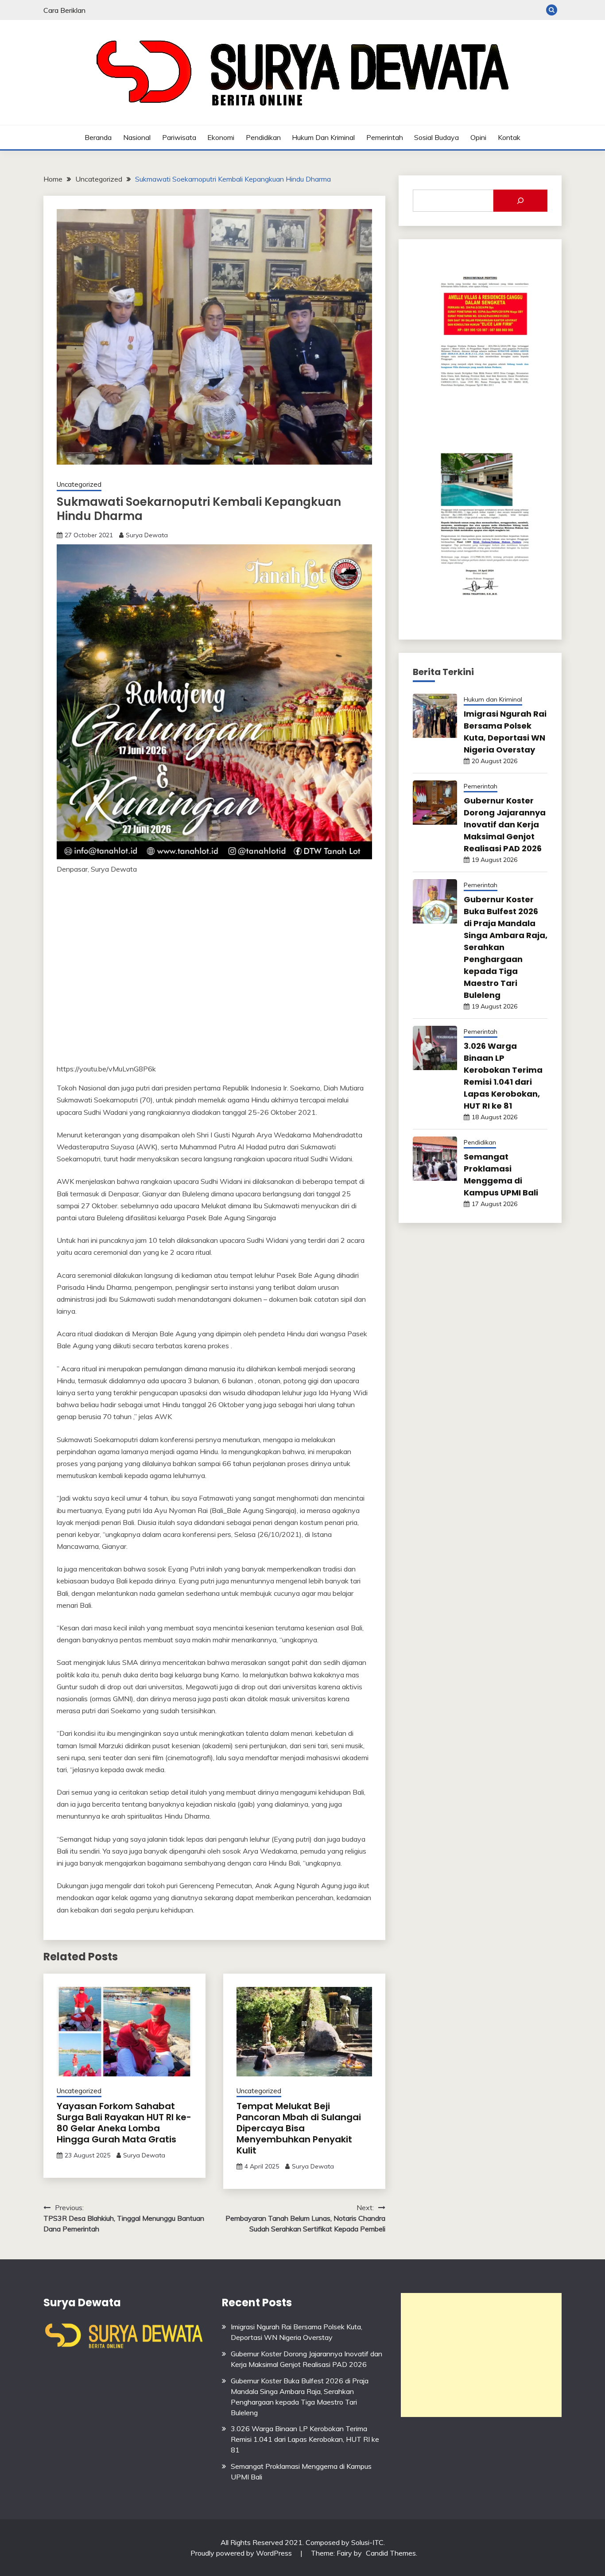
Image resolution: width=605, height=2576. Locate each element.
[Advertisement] (481, 2355)
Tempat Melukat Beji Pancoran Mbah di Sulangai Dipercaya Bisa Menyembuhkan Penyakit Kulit (299, 2128)
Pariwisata (179, 137)
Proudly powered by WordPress (242, 2553)
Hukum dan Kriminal (323, 137)
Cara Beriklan (64, 10)
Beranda (98, 137)
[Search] (520, 201)
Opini (478, 137)
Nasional (137, 137)
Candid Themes (391, 2553)
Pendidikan (263, 137)
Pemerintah (385, 137)
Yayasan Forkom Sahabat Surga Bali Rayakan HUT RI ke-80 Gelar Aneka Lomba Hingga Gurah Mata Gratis (124, 2123)
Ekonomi (221, 137)
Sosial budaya (436, 137)
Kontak (509, 137)
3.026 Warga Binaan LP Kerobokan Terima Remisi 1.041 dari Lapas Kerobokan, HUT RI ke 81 (305, 2439)
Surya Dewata (147, 535)
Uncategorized (79, 484)
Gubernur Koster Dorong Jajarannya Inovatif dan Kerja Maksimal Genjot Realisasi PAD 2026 (505, 824)
